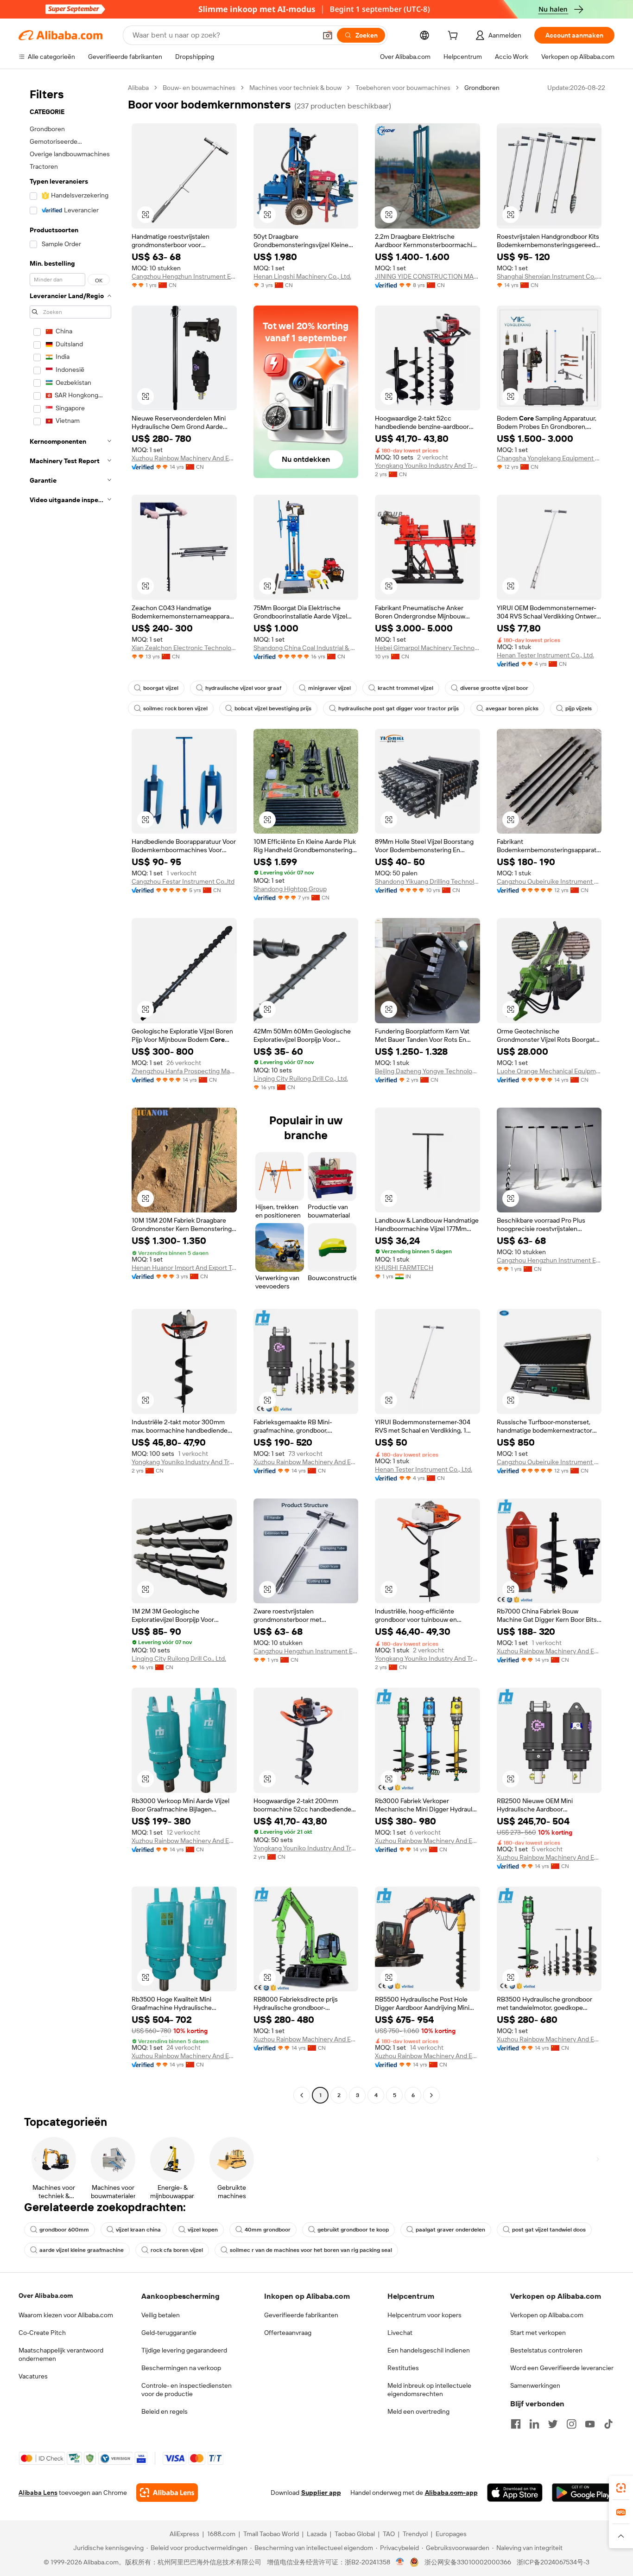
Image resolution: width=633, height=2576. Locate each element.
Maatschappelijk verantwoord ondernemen (61, 2354)
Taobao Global (355, 2534)
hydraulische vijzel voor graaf (243, 688)
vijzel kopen (203, 2230)
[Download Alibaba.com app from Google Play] (583, 2493)
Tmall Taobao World (271, 2534)
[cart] (455, 37)
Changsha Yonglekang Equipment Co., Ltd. (549, 458)
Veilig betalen (161, 2315)
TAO (389, 2534)
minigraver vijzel (329, 688)
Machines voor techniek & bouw (295, 88)
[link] (621, 2488)
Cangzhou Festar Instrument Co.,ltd (183, 881)
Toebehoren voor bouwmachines (403, 88)
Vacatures (33, 2376)
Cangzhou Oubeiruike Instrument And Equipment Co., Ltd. (549, 881)
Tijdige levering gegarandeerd (184, 2350)
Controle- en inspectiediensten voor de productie (187, 2390)
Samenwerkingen (535, 2385)
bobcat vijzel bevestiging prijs (273, 708)
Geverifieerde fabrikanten (301, 2315)
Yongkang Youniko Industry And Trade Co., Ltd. (427, 465)
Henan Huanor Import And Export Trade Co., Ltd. (184, 1268)
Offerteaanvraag (288, 2333)
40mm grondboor (268, 2230)
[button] (328, 35)
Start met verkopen (538, 2333)
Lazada (317, 2534)
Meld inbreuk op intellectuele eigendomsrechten (429, 2390)
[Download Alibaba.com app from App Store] (515, 2493)
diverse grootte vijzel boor (494, 688)
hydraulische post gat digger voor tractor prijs (399, 708)
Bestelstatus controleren (546, 2350)
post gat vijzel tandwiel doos (549, 2230)
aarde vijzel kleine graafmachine (82, 2250)
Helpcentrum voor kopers (424, 2315)
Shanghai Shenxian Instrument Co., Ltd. (549, 276)
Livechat (400, 2333)
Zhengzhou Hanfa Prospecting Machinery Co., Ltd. (184, 1071)
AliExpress (184, 2534)
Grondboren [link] (482, 88)
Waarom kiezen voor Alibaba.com (66, 2315)
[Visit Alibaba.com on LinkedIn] (534, 2424)
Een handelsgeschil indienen (429, 2350)
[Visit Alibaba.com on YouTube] (590, 2424)
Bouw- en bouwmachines (199, 88)
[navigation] (70, 1093)
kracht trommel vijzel (405, 688)
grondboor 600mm (64, 2230)
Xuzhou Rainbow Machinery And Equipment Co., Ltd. (184, 458)
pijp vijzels (579, 708)
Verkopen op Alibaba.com (547, 2315)
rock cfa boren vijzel (177, 2250)
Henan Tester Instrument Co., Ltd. (545, 655)
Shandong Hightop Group (290, 889)
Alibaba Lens (38, 2493)
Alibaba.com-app (451, 2493)
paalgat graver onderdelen (450, 2230)
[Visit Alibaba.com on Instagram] (571, 2424)
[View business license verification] (400, 2562)
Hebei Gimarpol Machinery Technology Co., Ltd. (427, 648)
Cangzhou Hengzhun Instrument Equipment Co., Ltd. (184, 276)
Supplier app (321, 2493)
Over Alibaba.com (46, 2295)
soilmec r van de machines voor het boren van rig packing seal (311, 2250)
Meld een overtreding (418, 2411)
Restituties (403, 2368)
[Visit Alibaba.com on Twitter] (553, 2424)
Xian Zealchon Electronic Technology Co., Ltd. (184, 648)
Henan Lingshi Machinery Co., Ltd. (302, 276)
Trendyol (415, 2534)
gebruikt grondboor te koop (353, 2230)
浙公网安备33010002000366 (468, 2562)
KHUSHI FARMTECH (404, 1268)
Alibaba (138, 88)
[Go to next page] (431, 2095)
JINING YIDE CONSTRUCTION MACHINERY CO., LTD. (427, 276)
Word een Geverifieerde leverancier (562, 2368)
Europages (451, 2534)
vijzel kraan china (138, 2230)
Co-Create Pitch (42, 2333)
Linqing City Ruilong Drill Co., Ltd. (301, 1078)
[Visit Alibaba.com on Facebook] (516, 2424)
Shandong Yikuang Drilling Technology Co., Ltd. (427, 881)
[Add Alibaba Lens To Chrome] (167, 2493)
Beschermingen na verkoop (181, 2368)
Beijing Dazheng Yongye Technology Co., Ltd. (427, 1071)
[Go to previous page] (302, 2095)
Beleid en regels (165, 2411)
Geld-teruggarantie (169, 2333)
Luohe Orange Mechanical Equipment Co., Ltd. (549, 1071)
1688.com (221, 2534)
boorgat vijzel (161, 688)
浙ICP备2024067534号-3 (553, 2562)
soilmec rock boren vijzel (175, 708)
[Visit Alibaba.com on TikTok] (608, 2424)
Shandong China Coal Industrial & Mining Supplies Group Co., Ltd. (306, 648)
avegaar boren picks (512, 708)
